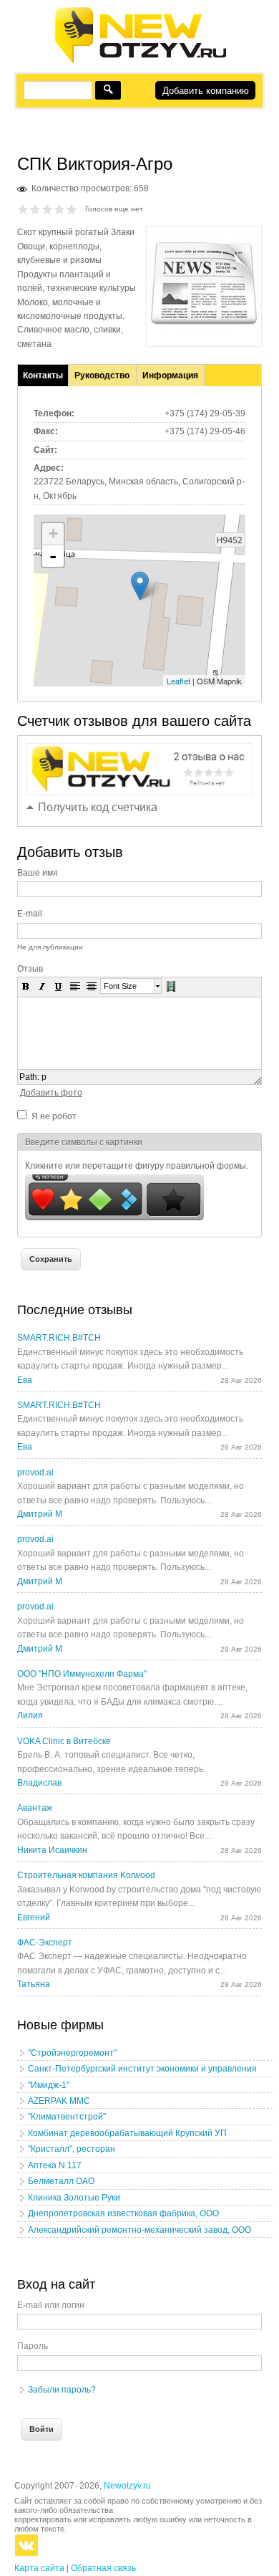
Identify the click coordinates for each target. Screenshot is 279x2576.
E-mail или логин (51, 2305)
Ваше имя (38, 873)
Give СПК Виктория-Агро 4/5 (60, 209)
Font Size (120, 986)
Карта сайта (39, 2568)
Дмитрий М (40, 1514)
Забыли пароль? (62, 2390)
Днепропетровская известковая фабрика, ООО (123, 2213)
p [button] (44, 1077)
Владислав (39, 1783)
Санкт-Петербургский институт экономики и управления (142, 2069)
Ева (25, 1380)
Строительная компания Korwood (86, 1875)
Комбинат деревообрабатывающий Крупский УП (127, 2133)
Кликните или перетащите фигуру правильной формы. (137, 1166)
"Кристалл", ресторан (72, 2149)
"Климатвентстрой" (67, 2117)
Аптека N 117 (55, 2165)
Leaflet (178, 681)
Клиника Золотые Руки (74, 2198)
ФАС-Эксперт (45, 1943)
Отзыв (30, 969)
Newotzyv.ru (127, 2486)
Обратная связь (103, 2568)
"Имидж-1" (49, 2085)
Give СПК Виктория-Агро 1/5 (23, 209)
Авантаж (35, 1808)
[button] (26, 986)
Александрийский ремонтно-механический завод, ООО (139, 2230)
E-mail (30, 914)
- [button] (53, 556)
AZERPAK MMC (59, 2101)
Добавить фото (51, 1093)
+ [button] (53, 533)
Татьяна (34, 1984)
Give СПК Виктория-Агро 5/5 (72, 209)
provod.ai (35, 1473)
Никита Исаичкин (52, 1850)
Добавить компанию (206, 91)
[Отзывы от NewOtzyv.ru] (140, 62)
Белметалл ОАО (61, 2181)
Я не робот (54, 1116)
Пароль (33, 2346)
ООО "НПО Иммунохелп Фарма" (82, 1674)
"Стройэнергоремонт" (72, 2053)
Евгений (34, 1917)
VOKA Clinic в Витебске (64, 1741)
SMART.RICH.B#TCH (59, 1338)
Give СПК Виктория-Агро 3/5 (48, 209)
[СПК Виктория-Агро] (204, 335)
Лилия (30, 1715)
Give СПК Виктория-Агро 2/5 (35, 209)
